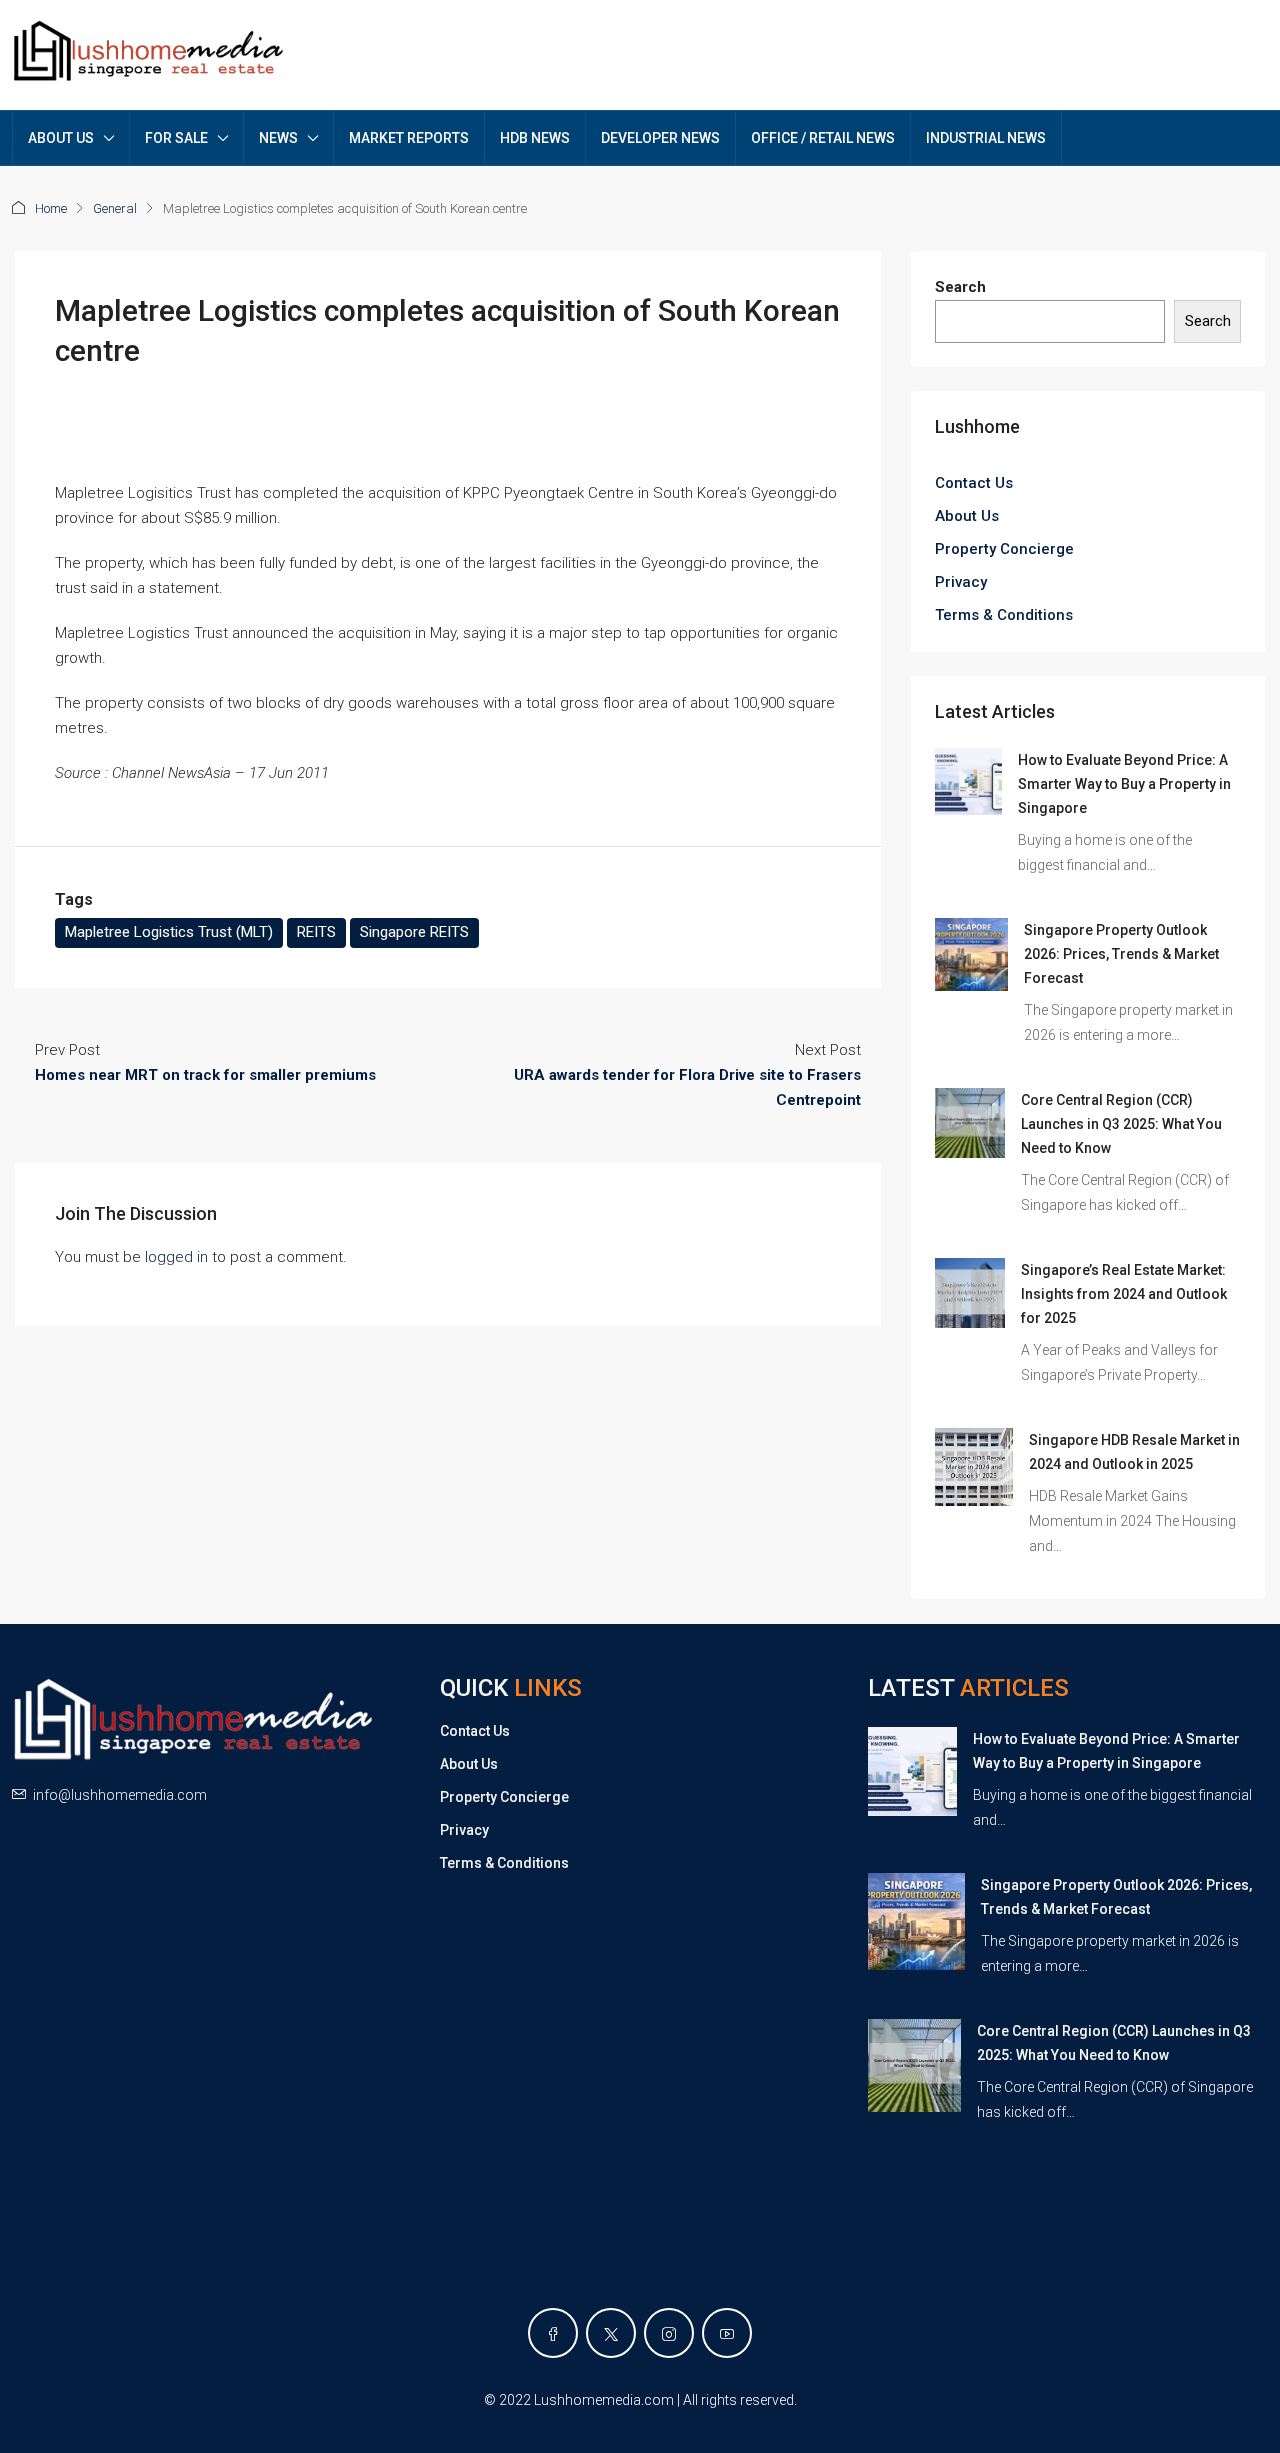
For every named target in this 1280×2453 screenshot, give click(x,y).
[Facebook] (553, 2333)
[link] (968, 781)
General (115, 208)
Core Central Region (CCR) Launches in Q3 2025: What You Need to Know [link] (1121, 1124)
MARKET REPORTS (409, 138)
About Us (967, 516)
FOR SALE (176, 138)
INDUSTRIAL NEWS (986, 138)
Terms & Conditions (1004, 615)
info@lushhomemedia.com (120, 1795)
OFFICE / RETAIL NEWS (823, 138)
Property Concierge (1004, 549)
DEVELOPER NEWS (660, 138)
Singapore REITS (414, 932)
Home (51, 208)
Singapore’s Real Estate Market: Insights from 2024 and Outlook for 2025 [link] (1124, 1294)
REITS (316, 932)
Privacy (961, 582)
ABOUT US (61, 138)
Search (960, 287)
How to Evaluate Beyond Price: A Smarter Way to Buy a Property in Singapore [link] (1124, 784)
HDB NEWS (535, 138)
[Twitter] (611, 2333)
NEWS (278, 138)
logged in (176, 1257)
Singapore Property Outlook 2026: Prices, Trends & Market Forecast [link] (1121, 954)
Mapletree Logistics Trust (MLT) (169, 932)
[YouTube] (727, 2333)
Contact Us (974, 483)
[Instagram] (669, 2333)
